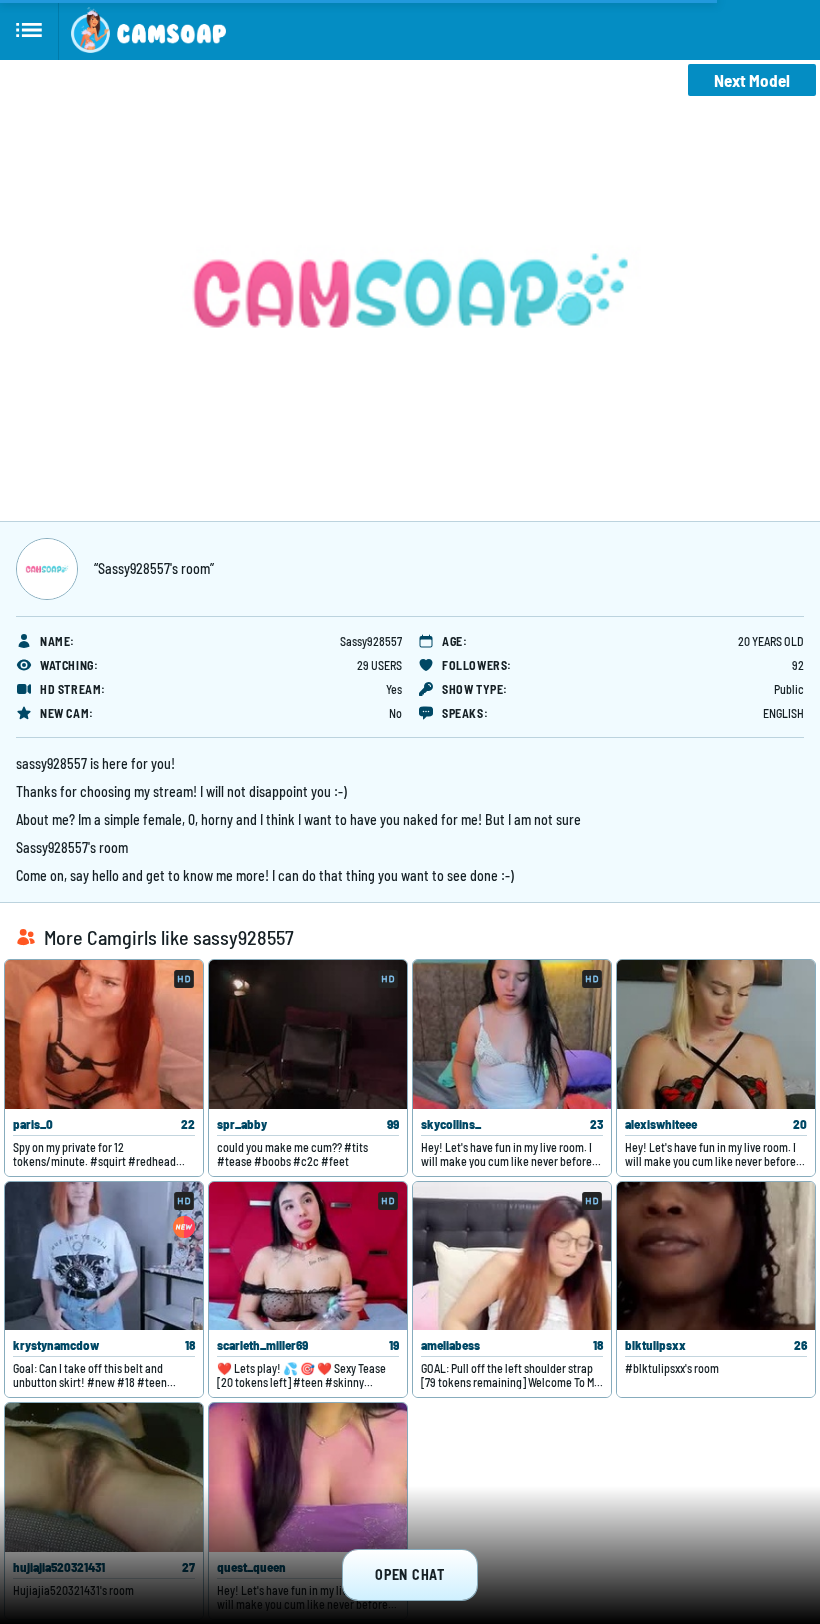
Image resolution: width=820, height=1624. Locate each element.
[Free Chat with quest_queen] (308, 1477)
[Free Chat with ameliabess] (512, 1256)
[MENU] (29, 30)
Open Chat (409, 1574)
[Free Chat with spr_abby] (308, 1034)
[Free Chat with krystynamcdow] (104, 1256)
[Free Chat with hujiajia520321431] (104, 1477)
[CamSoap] (148, 30)
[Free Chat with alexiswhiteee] (716, 1034)
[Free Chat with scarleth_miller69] (308, 1256)
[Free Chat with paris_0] (104, 1034)
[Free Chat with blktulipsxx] (716, 1256)
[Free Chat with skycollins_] (512, 1034)
